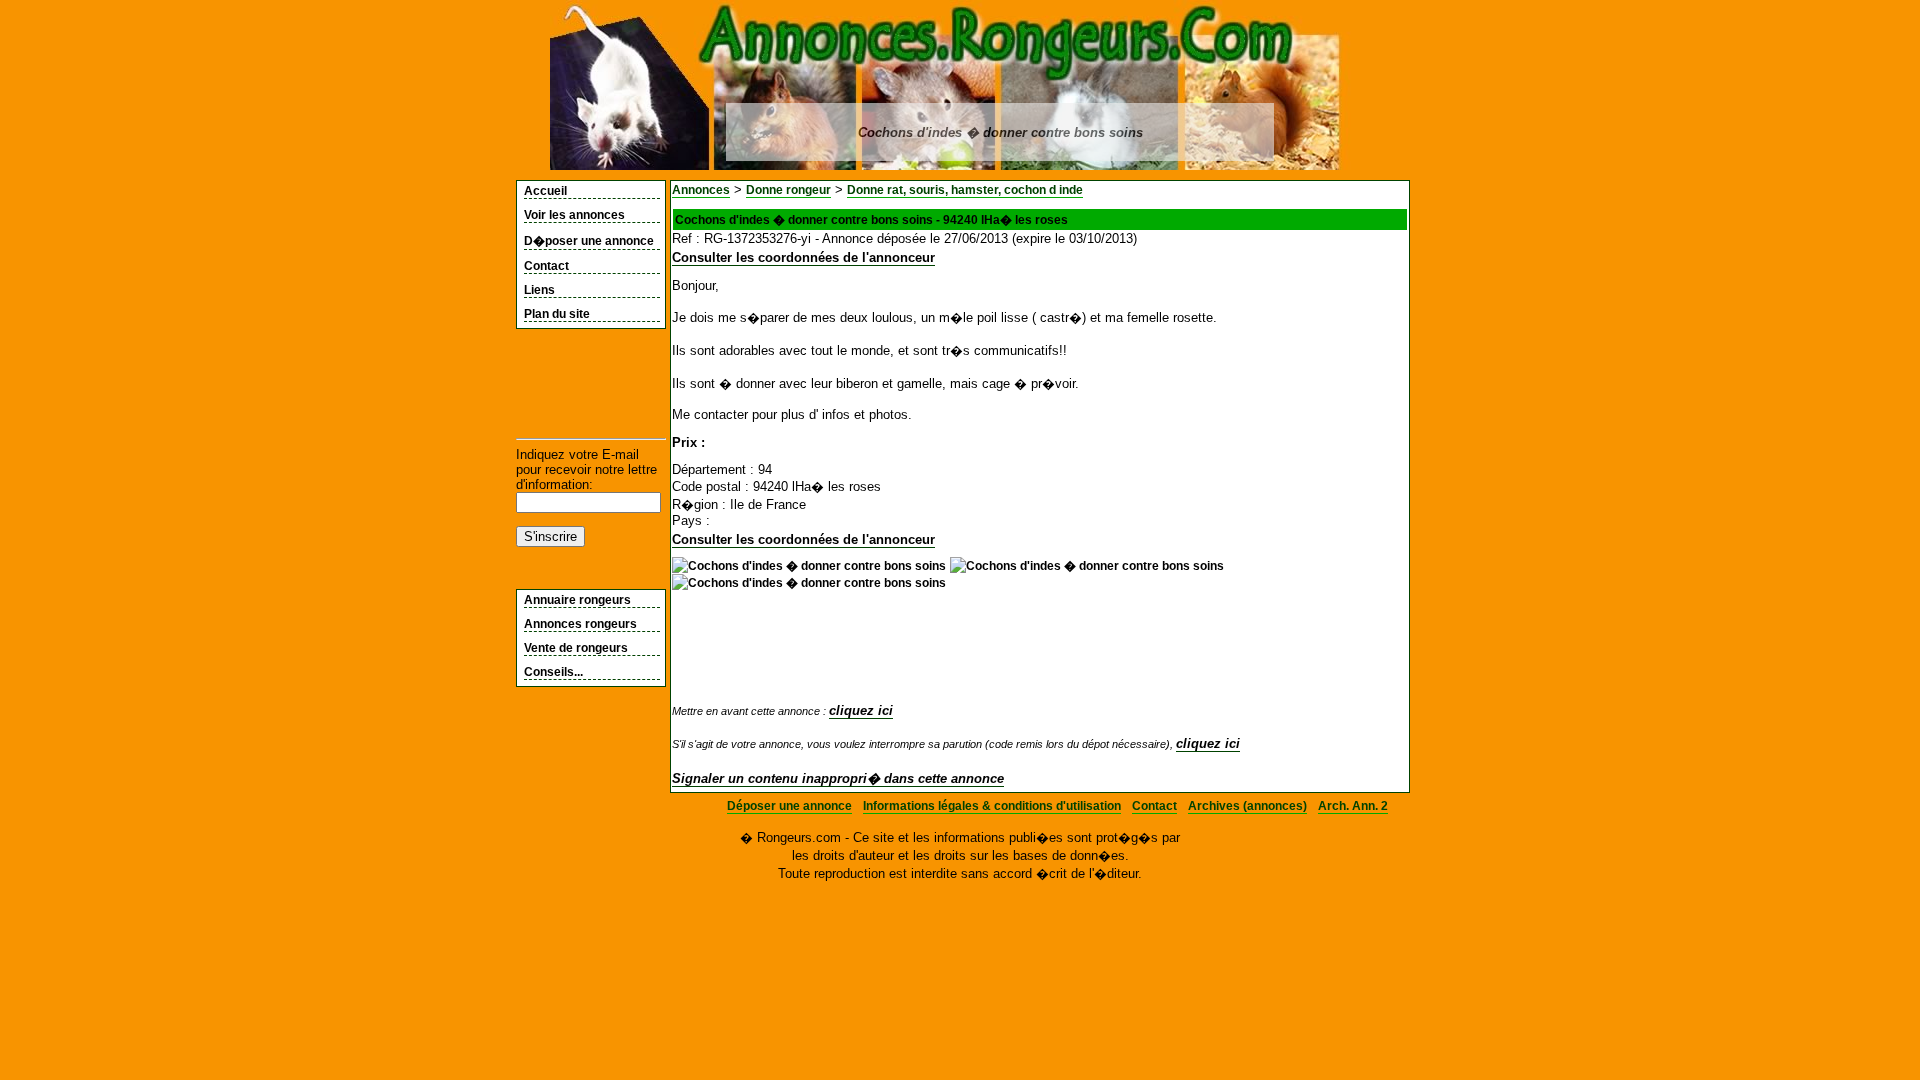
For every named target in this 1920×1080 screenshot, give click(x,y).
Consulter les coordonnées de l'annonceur (803, 257)
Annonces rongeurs (580, 624)
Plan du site (557, 314)
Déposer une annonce (789, 806)
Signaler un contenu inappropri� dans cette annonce (838, 778)
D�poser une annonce (589, 241)
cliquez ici (861, 710)
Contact (546, 266)
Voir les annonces (574, 215)
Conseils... (553, 672)
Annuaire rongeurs (577, 600)
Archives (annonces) (1247, 806)
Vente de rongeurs (576, 648)
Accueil (545, 191)
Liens (539, 290)
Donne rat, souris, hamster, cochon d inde (965, 190)
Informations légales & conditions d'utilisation (992, 806)
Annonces (701, 190)
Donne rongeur (788, 190)
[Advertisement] (577, 384)
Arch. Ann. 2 (1353, 806)
